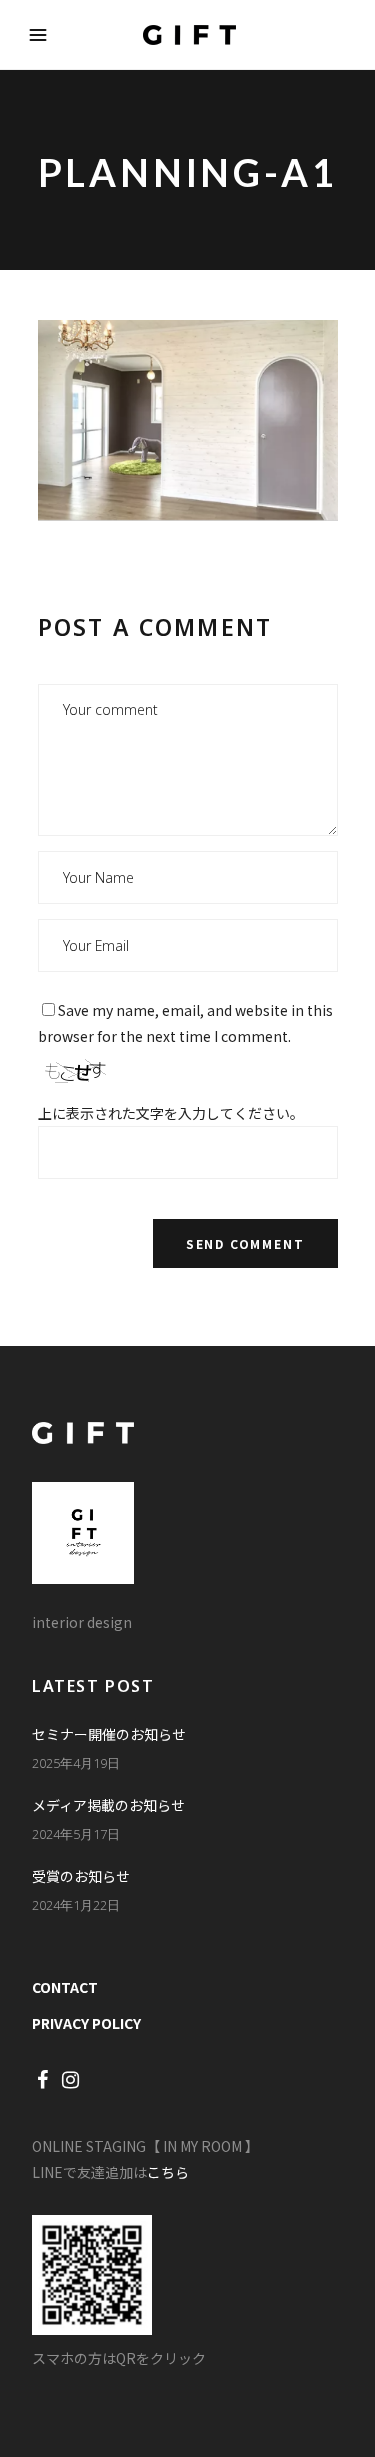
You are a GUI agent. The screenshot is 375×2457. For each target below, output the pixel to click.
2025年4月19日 (76, 1763)
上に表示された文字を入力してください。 (171, 1113)
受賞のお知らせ (81, 1876)
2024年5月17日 (76, 1834)
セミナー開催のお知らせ (109, 1734)
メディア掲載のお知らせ (108, 1805)
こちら (168, 2172)
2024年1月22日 (76, 1905)
